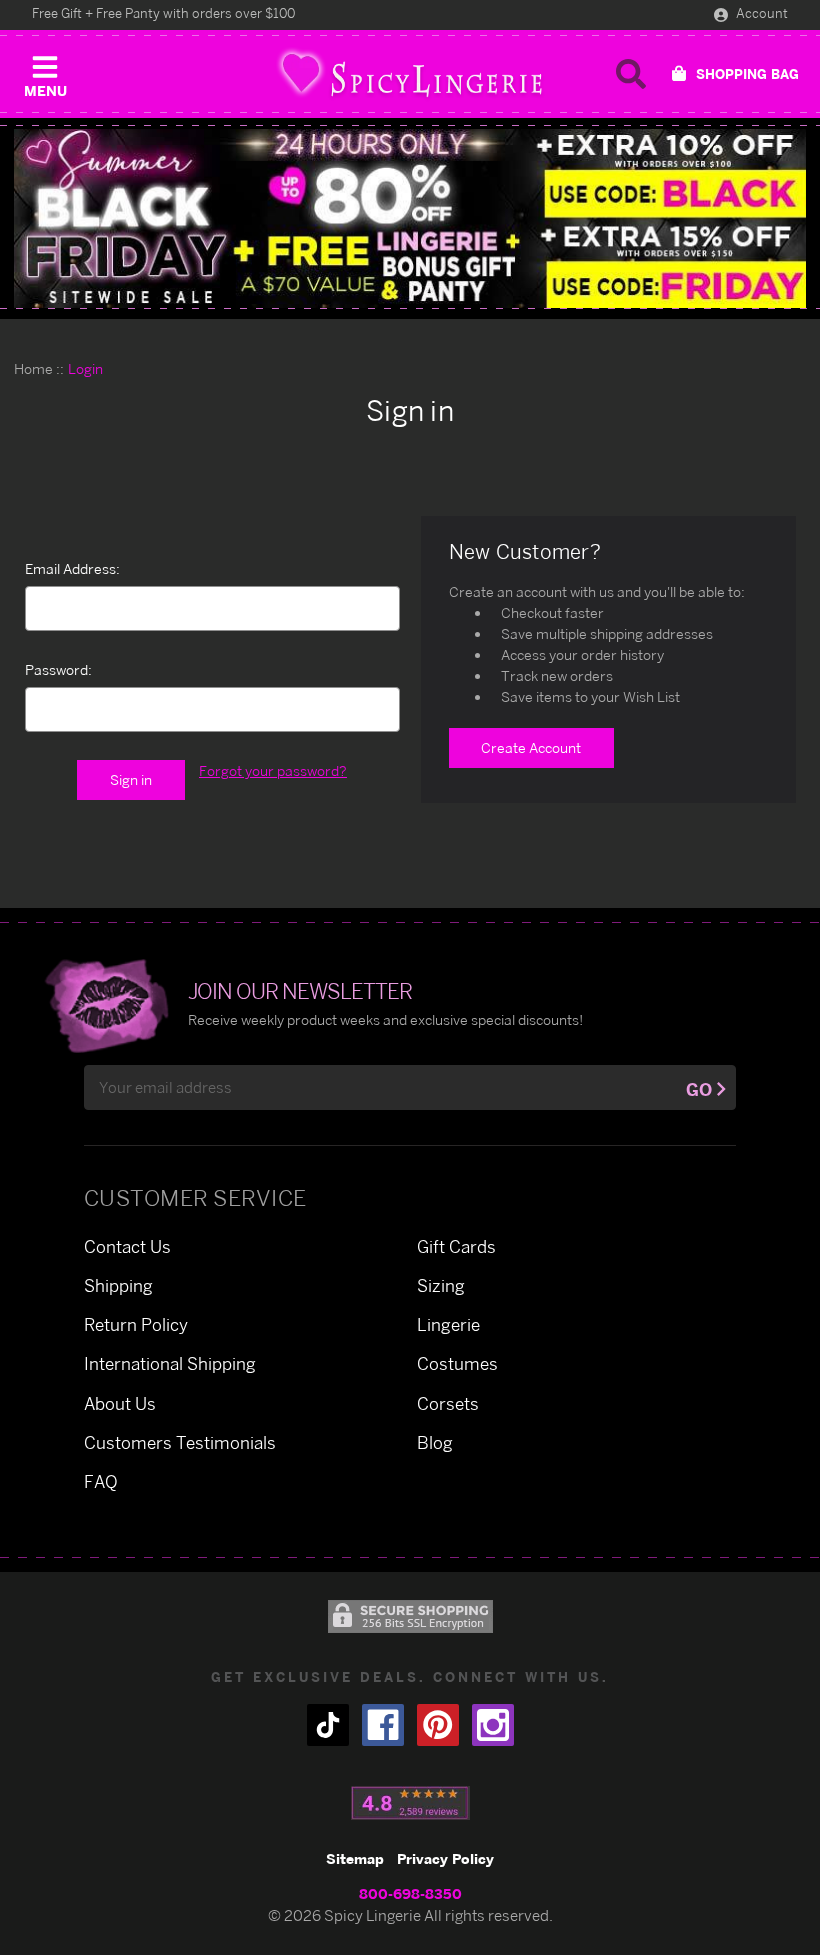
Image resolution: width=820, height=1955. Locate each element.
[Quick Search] (631, 74)
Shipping (118, 1285)
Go (699, 1089)
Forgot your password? (273, 770)
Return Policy (136, 1324)
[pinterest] (438, 1725)
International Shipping (170, 1363)
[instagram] (493, 1725)
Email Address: (72, 568)
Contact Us (127, 1246)
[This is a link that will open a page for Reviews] (410, 1803)
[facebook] (383, 1725)
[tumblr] (328, 1725)
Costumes (457, 1363)
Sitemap (355, 1858)
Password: (58, 669)
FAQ (101, 1481)
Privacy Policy (445, 1858)
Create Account (531, 747)
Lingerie (448, 1324)
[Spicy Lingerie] (410, 74)
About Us (120, 1403)
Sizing (441, 1285)
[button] (45, 72)
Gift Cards (456, 1246)
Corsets (448, 1403)
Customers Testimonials (180, 1442)
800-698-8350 (410, 1893)
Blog (435, 1442)
